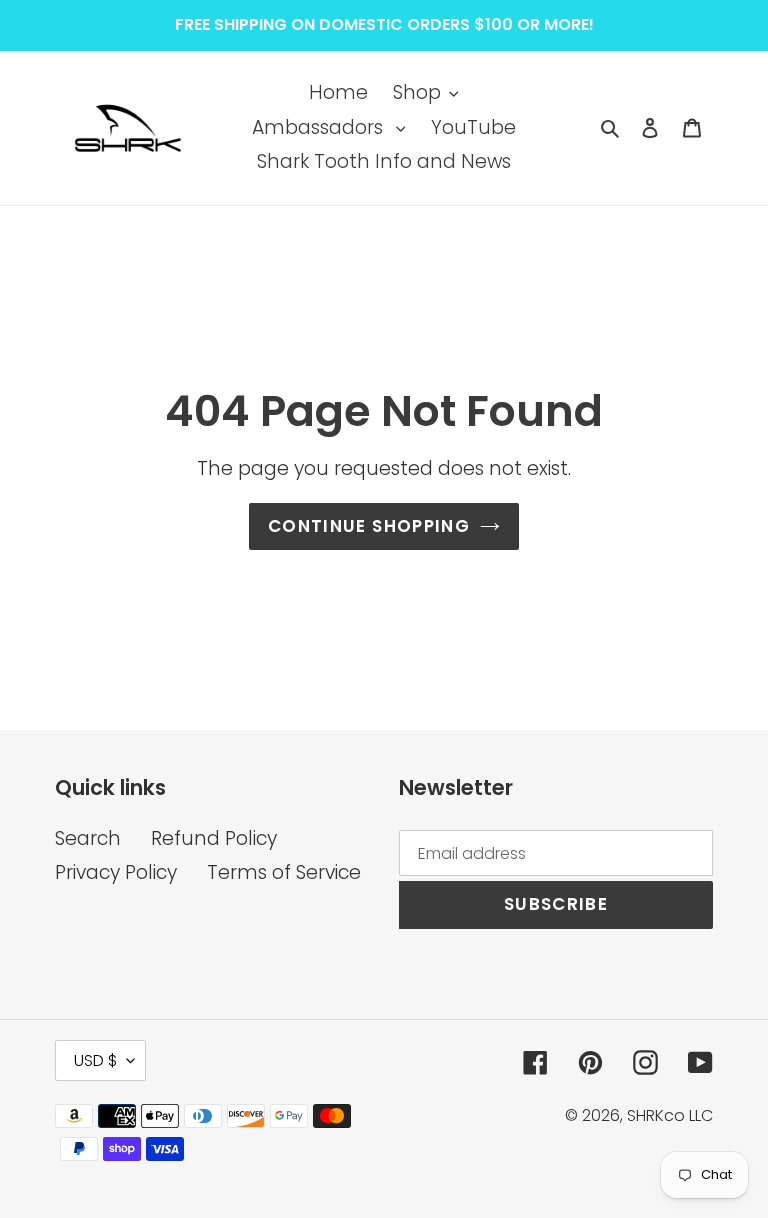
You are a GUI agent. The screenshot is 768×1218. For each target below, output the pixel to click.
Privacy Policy (116, 872)
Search (88, 838)
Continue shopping (369, 526)
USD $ (95, 1060)
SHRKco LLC (670, 1115)
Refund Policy (214, 838)
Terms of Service (284, 872)
